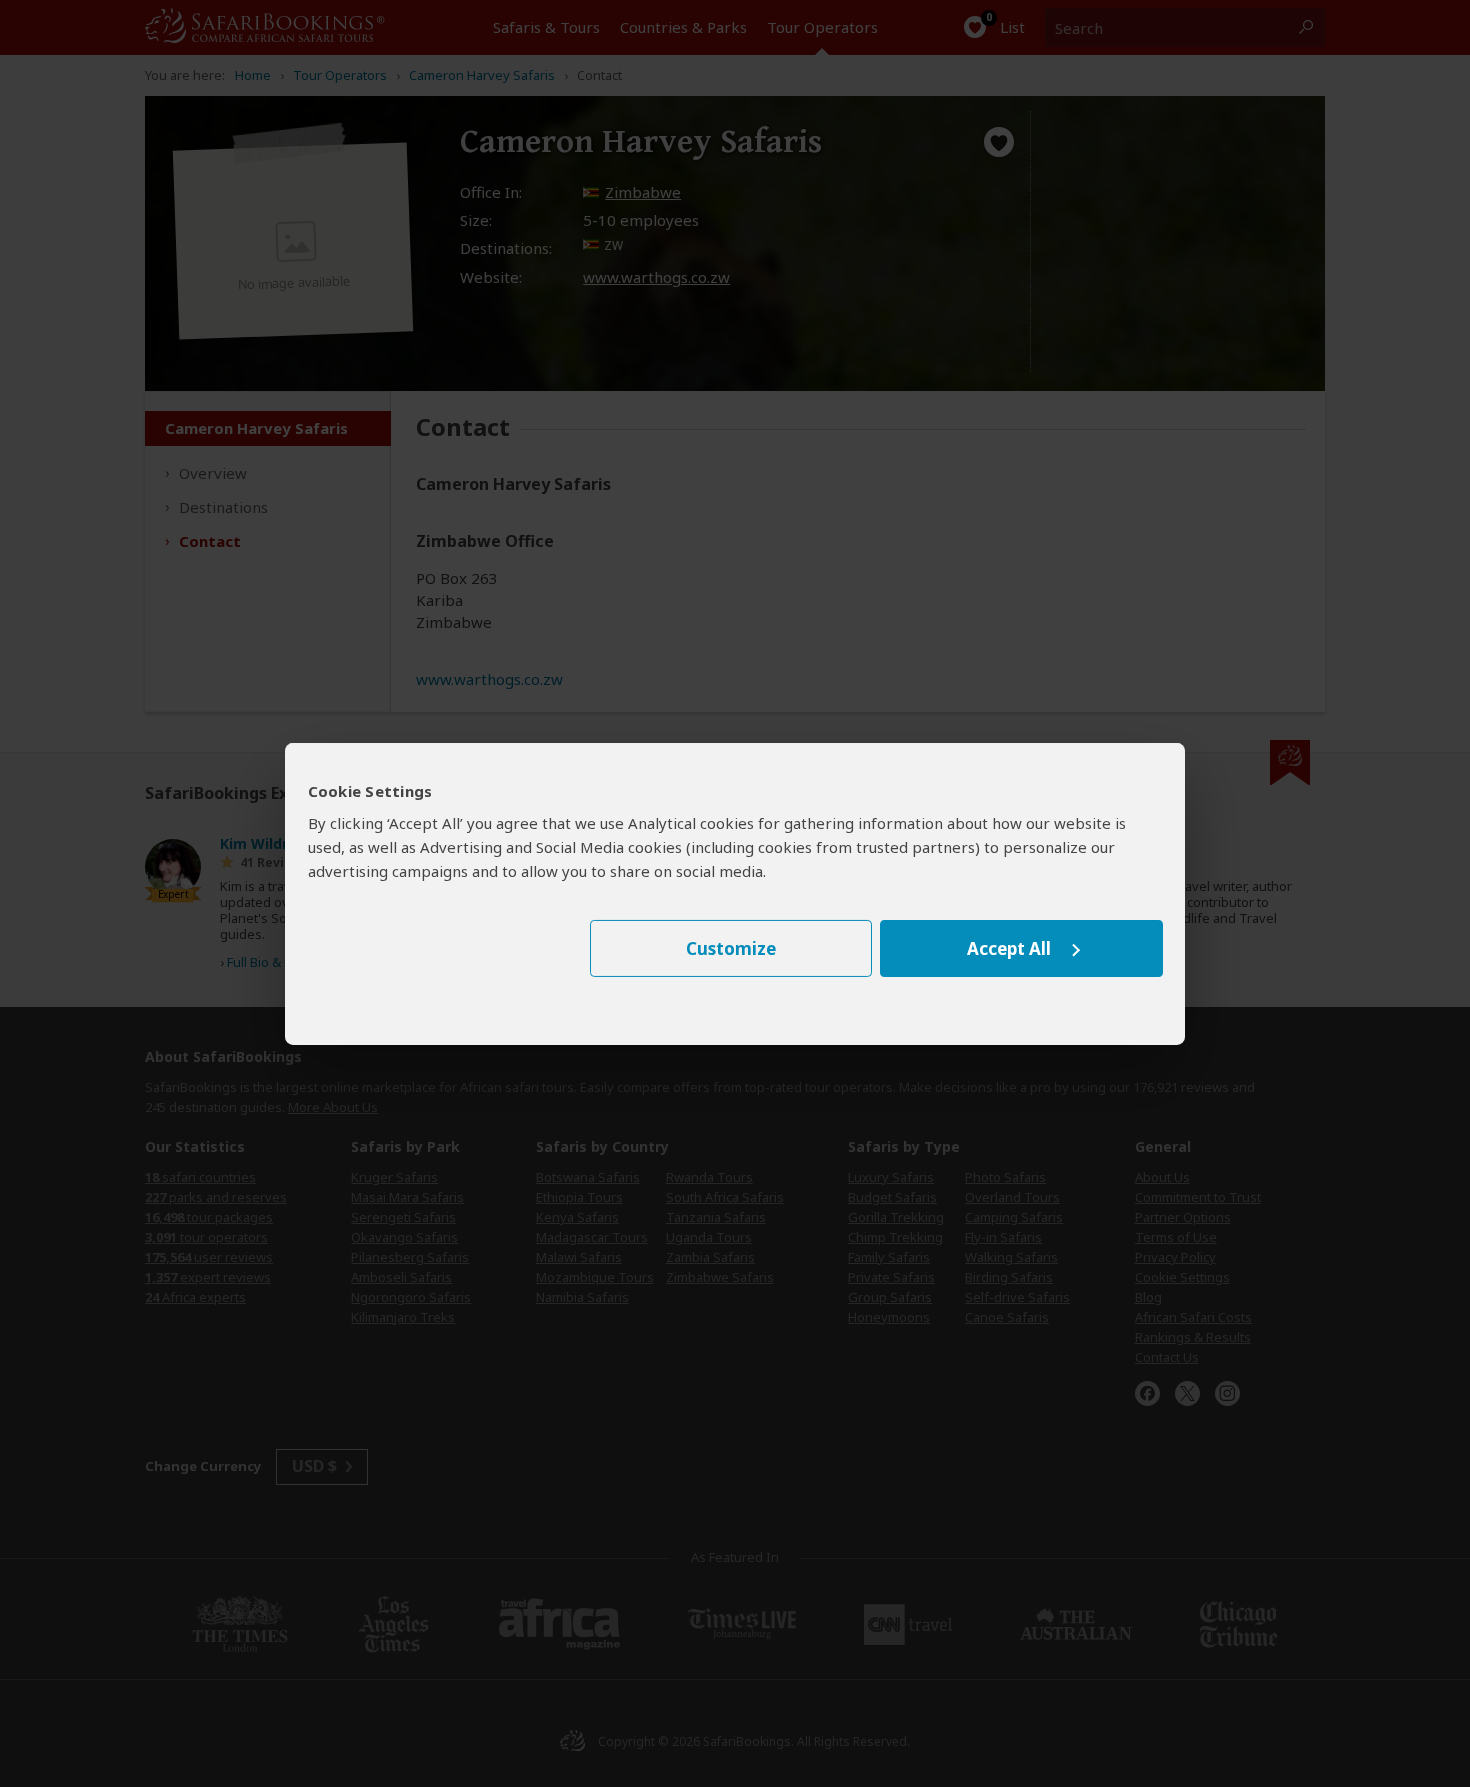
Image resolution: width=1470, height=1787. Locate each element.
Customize (731, 948)
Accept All (1009, 948)
